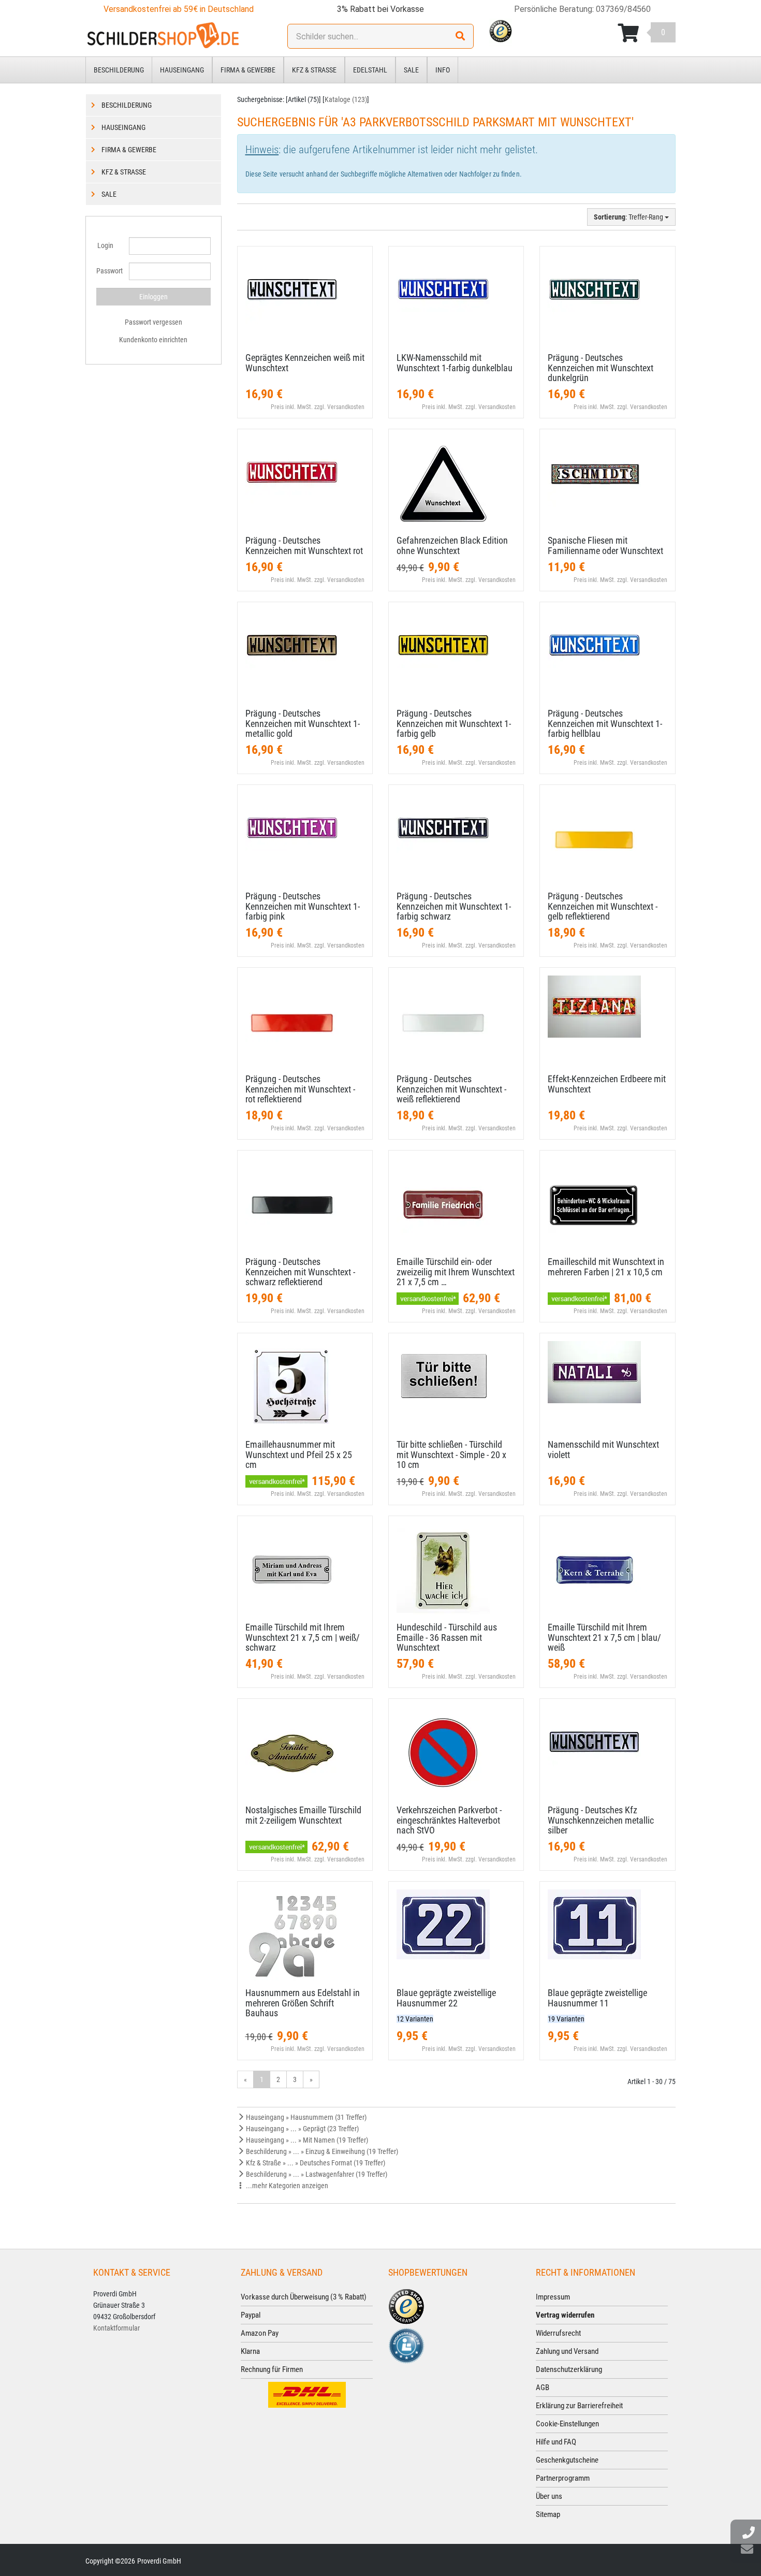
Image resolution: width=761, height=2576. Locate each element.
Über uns (549, 2496)
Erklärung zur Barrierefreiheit (579, 2406)
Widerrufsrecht (558, 2333)
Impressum (553, 2297)
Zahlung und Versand (567, 2351)
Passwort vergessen (153, 322)
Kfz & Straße (314, 70)
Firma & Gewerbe (248, 70)
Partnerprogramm (563, 2478)
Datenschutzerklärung (569, 2369)
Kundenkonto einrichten (153, 340)
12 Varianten (415, 2019)
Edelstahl (370, 70)
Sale (411, 70)
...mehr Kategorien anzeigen (286, 2186)
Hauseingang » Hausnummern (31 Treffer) (305, 2117)
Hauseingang (182, 70)
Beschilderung (119, 70)
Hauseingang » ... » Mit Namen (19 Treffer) (306, 2140)
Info (443, 70)
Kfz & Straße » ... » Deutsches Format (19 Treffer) (315, 2163)
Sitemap (548, 2514)
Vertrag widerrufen (565, 2315)
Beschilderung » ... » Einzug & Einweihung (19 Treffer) (321, 2151)
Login (105, 245)
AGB (543, 2388)
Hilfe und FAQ (556, 2442)
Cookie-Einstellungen (567, 2424)
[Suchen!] (460, 36)
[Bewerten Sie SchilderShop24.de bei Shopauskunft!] (406, 2345)
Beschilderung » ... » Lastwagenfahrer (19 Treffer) (316, 2174)
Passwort (109, 271)
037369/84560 (623, 9)
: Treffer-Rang (629, 217)
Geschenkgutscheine (567, 2460)
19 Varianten (566, 2019)
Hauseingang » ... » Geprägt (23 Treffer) (302, 2129)
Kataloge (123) (346, 99)
